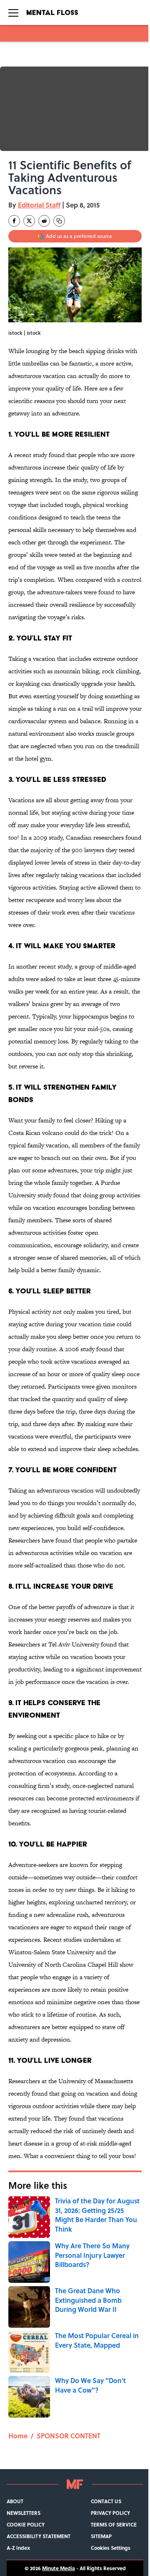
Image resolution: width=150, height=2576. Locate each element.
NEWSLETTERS (24, 2513)
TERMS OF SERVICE (114, 2524)
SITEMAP (101, 2536)
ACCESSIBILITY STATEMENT (39, 2536)
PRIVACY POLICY (110, 2513)
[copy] (59, 221)
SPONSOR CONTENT (69, 2436)
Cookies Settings (111, 2548)
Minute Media (59, 2568)
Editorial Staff (39, 205)
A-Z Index (18, 2548)
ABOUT (15, 2501)
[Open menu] (13, 12)
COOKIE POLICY (26, 2524)
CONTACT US (106, 2501)
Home (18, 2436)
